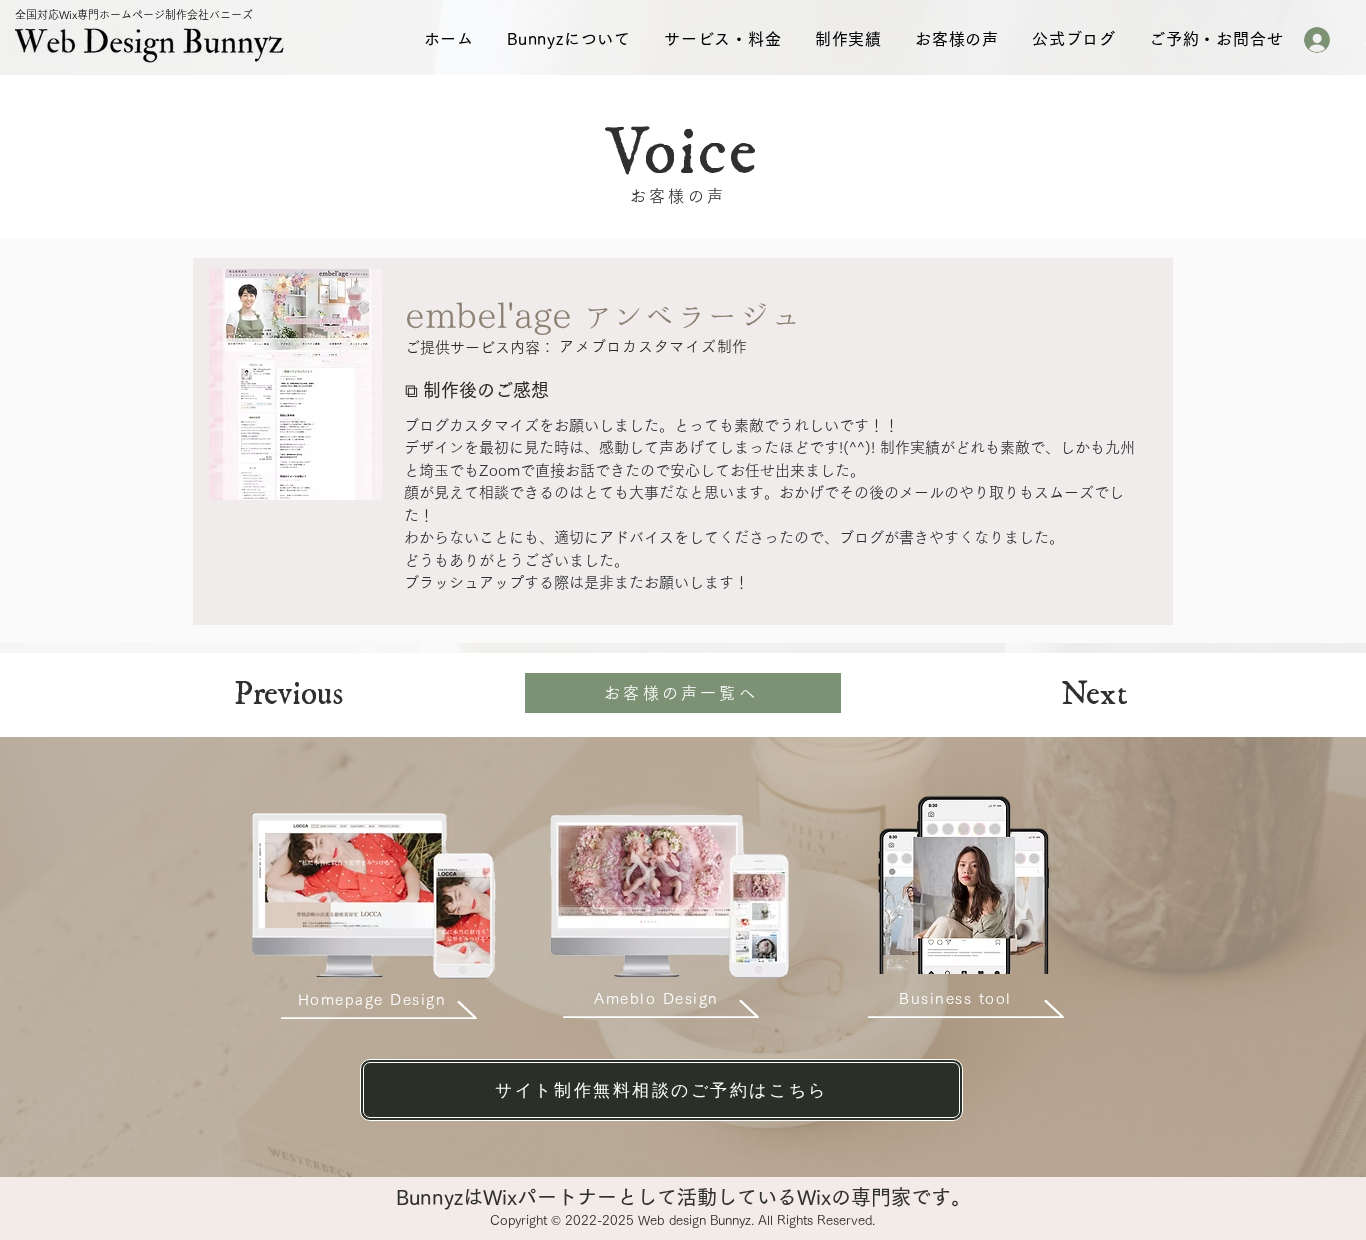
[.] (1325, 40)
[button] (568, 39)
